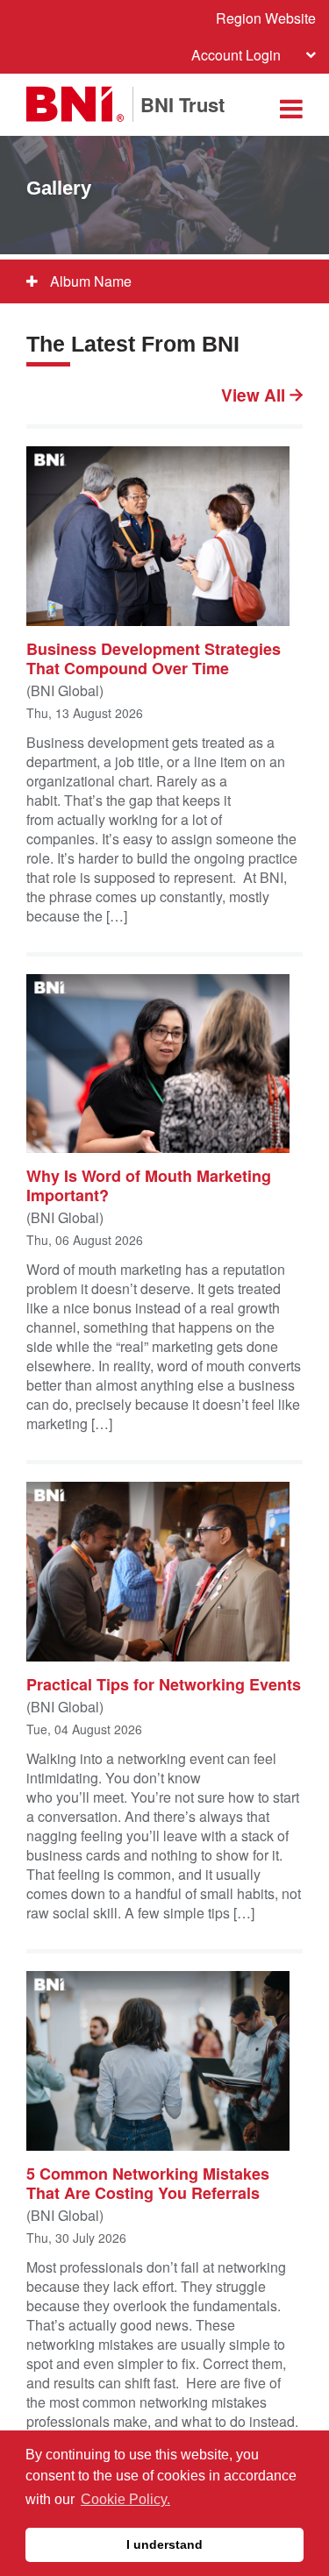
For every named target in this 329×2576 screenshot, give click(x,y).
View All (255, 395)
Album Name (89, 281)
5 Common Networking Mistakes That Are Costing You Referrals (148, 2182)
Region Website (266, 18)
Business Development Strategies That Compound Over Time (154, 658)
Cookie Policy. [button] (125, 2499)
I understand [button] (164, 2544)
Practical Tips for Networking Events (164, 1683)
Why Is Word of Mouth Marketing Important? (149, 1185)
